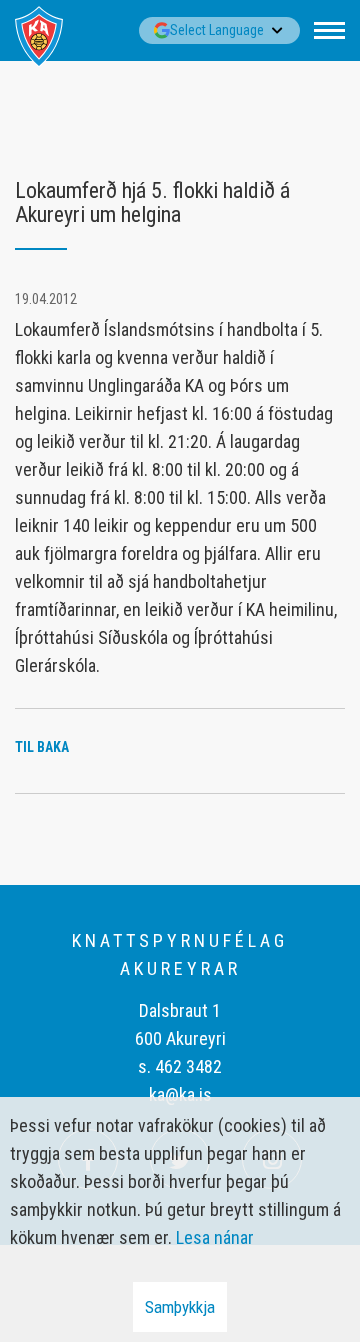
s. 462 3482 (180, 1066)
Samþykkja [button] (180, 1307)
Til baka (42, 747)
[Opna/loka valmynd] (329, 30)
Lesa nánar (215, 1237)
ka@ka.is (180, 1094)
